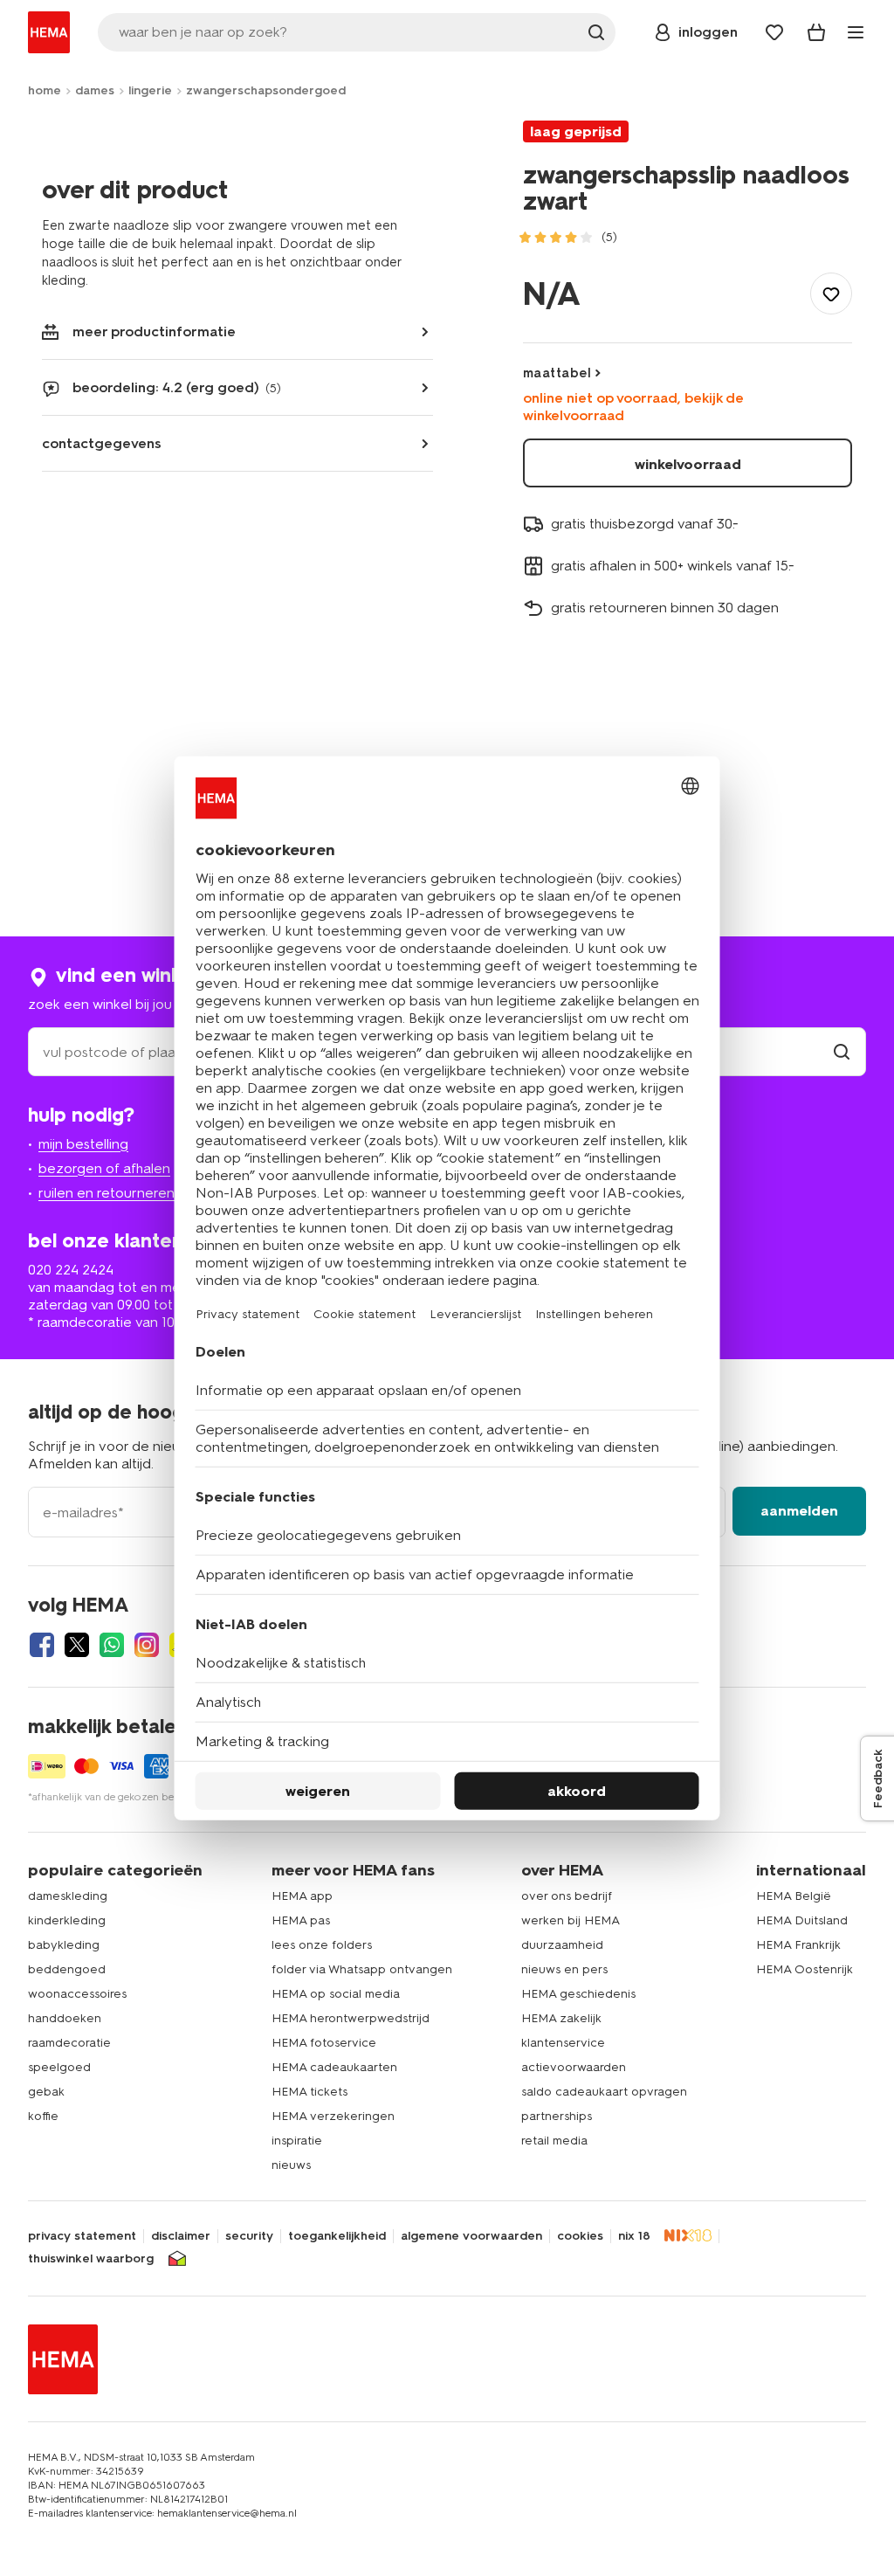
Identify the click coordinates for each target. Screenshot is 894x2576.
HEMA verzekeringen (333, 2116)
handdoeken (65, 2018)
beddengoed (67, 1969)
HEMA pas (301, 1920)
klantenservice (563, 2043)
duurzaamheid (562, 1945)
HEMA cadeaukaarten (334, 2067)
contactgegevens (102, 443)
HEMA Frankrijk (798, 1945)
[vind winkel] (842, 1052)
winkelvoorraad (688, 464)
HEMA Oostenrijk (805, 1969)
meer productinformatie (154, 331)
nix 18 (634, 2236)
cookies (580, 2236)
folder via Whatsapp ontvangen (362, 1969)
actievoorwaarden (574, 2067)
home (45, 90)
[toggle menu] (856, 32)
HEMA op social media (336, 1994)
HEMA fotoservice (324, 2043)
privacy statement (82, 2236)
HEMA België (794, 1896)
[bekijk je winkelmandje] (816, 32)
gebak (46, 2092)
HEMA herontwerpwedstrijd (351, 2018)
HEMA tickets (309, 2092)
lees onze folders (322, 1945)
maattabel (557, 373)
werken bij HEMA (571, 1920)
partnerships (557, 2116)
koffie (43, 2116)
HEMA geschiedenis (578, 1994)
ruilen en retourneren (107, 1193)
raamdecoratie (69, 2043)
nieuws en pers (564, 1969)
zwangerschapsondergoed (266, 90)
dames (95, 90)
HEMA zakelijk (561, 2018)
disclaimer (181, 2236)
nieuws (291, 2165)
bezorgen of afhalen (104, 1168)
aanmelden (799, 1511)
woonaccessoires (77, 1994)
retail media (554, 2141)
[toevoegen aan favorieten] (831, 294)
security (249, 2236)
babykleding (64, 1945)
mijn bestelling (83, 1144)
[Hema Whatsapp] (112, 1645)
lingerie (150, 90)
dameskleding (68, 1896)
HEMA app (302, 1896)
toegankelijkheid (337, 2236)
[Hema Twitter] (77, 1645)
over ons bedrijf (567, 1896)
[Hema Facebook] (42, 1645)
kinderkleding (67, 1920)
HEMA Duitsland (802, 1920)
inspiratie (297, 2141)
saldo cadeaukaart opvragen (604, 2092)
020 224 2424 (71, 1270)
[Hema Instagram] (147, 1645)
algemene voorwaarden (471, 2236)
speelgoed (59, 2067)
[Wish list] (774, 32)
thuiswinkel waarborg (91, 2259)
